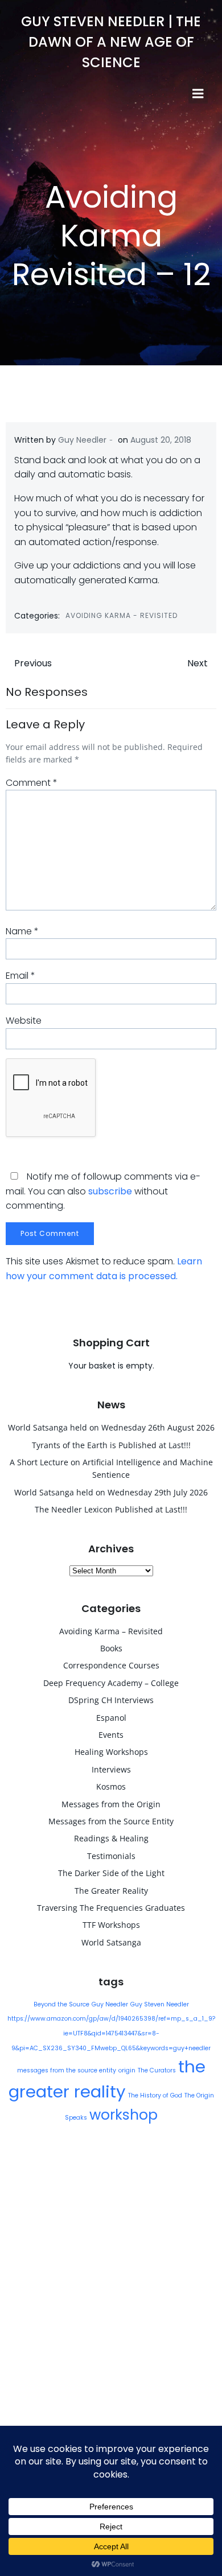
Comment (32, 783)
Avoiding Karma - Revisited (122, 615)
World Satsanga (111, 1942)
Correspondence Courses (111, 1665)
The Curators (157, 2070)
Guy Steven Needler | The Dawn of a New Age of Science (111, 42)
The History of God (155, 2095)
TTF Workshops (111, 1925)
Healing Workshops (111, 1752)
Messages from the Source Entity (111, 1821)
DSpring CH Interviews (111, 1700)
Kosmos (111, 1786)
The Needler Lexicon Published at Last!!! (111, 1509)
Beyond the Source (61, 2004)
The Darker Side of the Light (111, 1873)
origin (127, 2070)
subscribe (110, 1191)
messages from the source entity (67, 2070)
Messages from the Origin (111, 1804)
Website (24, 1021)
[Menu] (198, 94)
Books (111, 1648)
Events (111, 1735)
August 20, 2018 (161, 440)
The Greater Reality (111, 1891)
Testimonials (111, 1856)
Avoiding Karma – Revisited (111, 1631)
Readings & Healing (111, 1838)
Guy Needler (82, 440)
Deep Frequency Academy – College (111, 1683)
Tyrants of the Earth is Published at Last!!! (111, 1445)
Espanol (111, 1718)
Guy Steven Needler (160, 2004)
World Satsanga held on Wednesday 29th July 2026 (111, 1492)
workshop (124, 2115)
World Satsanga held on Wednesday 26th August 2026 (111, 1427)
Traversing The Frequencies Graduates (111, 1908)
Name (22, 931)
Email (20, 976)
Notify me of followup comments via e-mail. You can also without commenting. (103, 1191)
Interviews (111, 1769)
